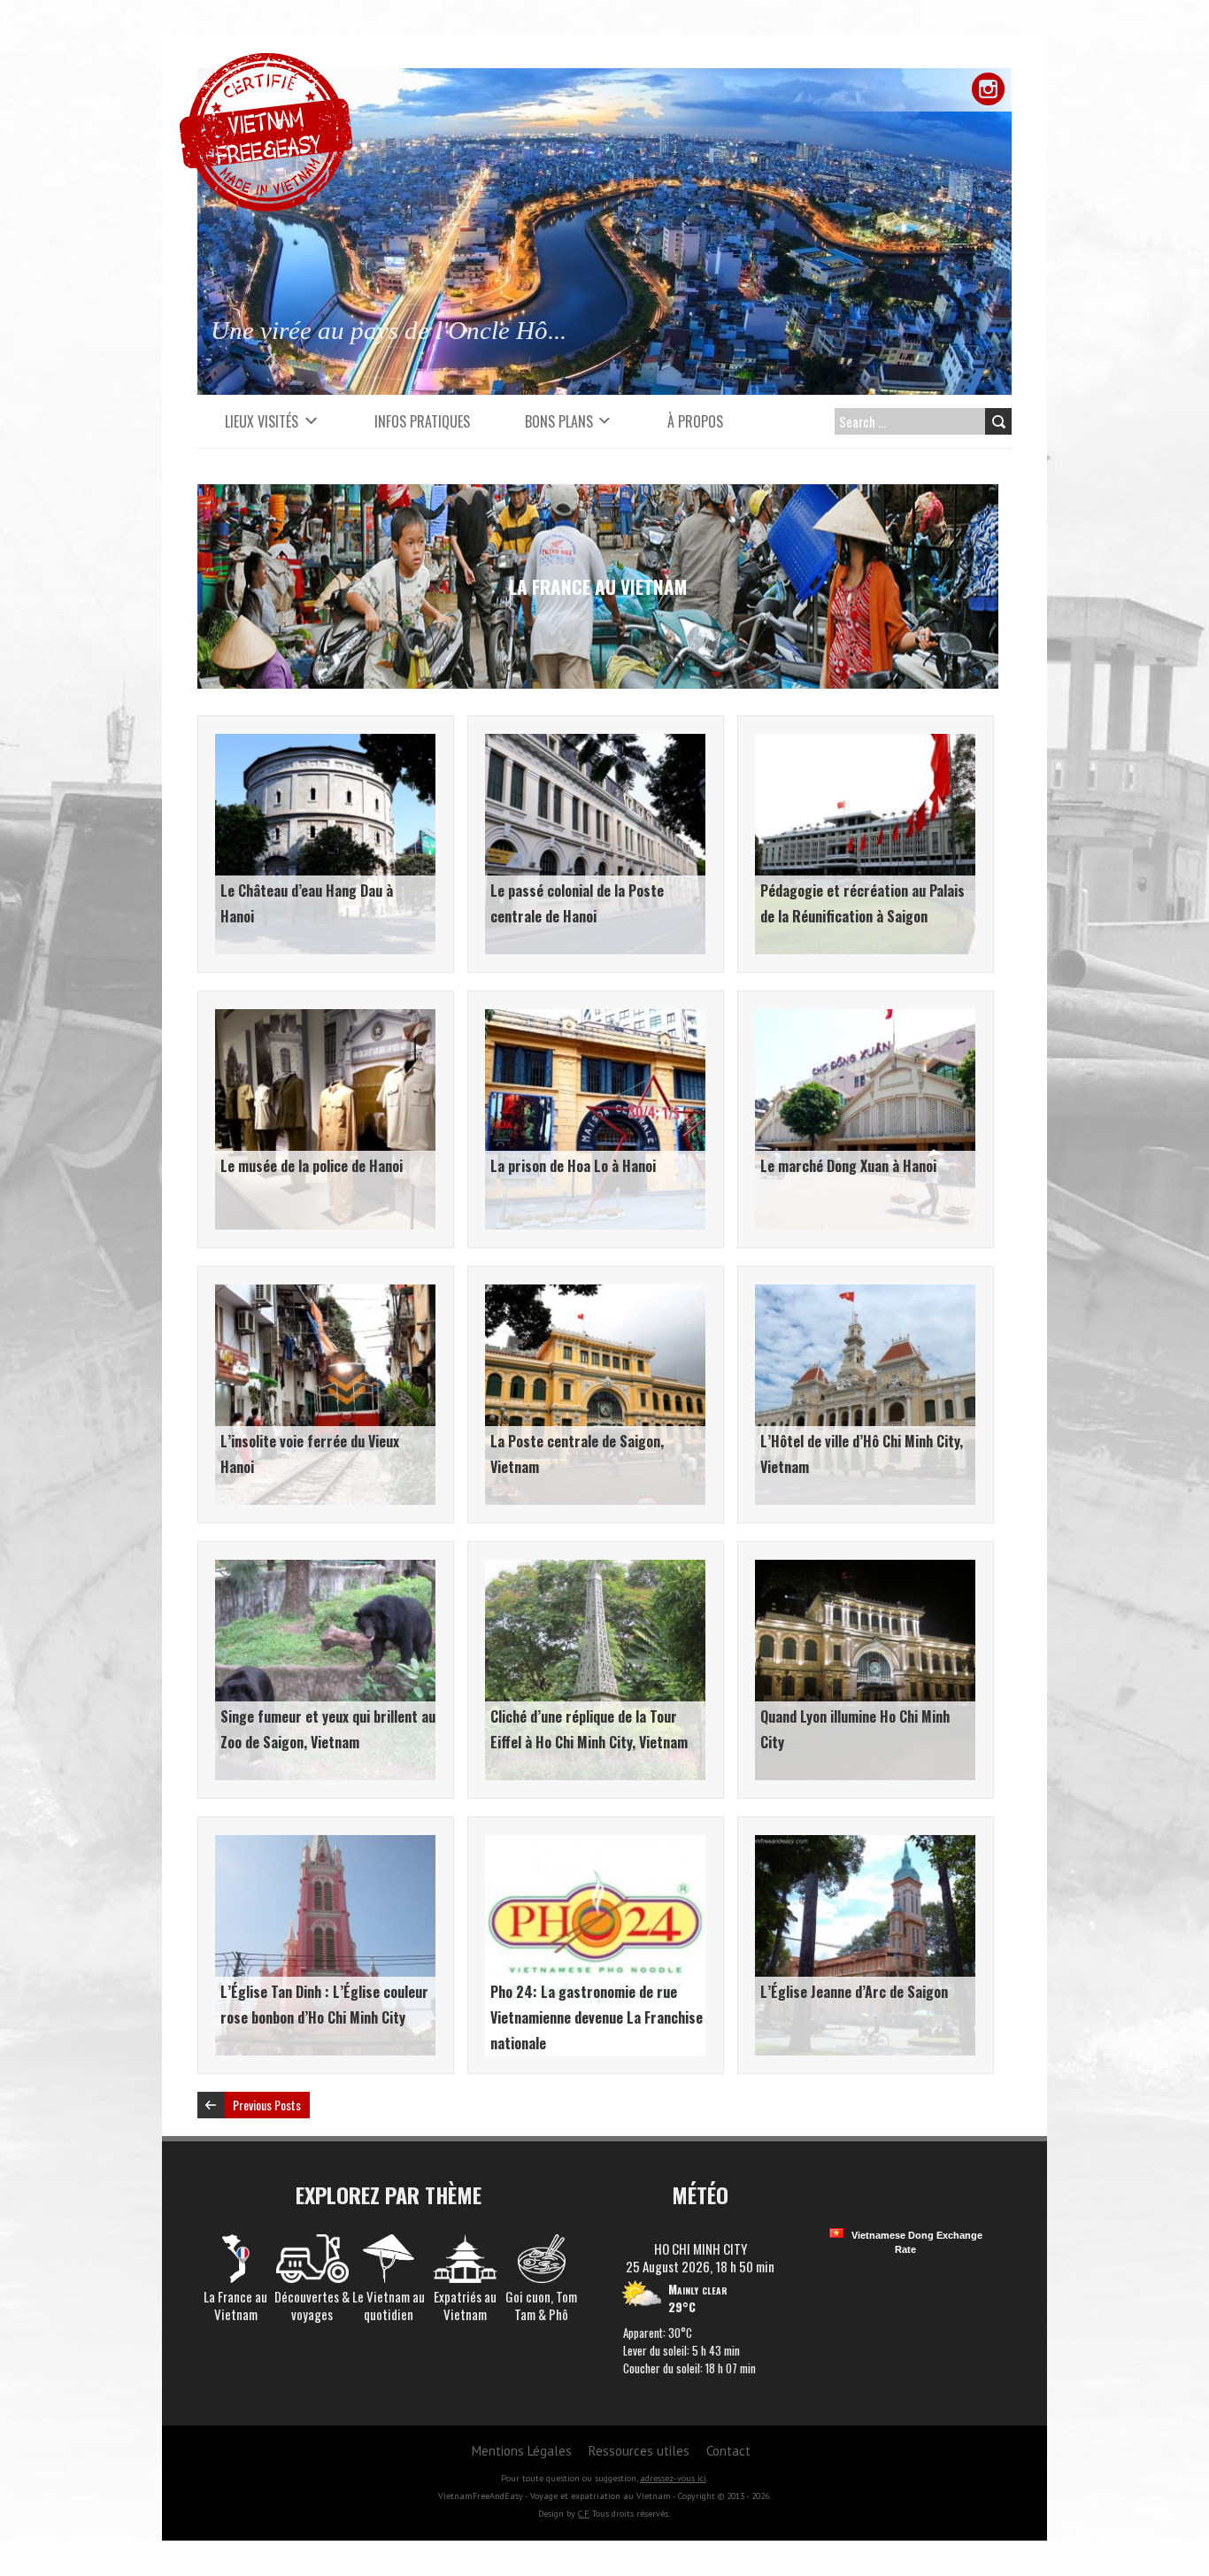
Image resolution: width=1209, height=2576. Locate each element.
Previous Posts (267, 2105)
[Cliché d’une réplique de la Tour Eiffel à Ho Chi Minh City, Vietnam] (595, 1569)
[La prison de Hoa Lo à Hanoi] (595, 1018)
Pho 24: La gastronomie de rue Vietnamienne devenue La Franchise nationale (597, 2017)
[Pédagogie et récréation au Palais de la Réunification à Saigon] (865, 743)
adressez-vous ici (673, 2478)
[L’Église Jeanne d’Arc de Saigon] (865, 1844)
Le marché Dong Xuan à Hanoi (848, 1166)
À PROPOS (695, 421)
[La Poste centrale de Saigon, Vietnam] (595, 1293)
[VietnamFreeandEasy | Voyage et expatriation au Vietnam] (266, 62)
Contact (728, 2451)
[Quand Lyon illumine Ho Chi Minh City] (865, 1569)
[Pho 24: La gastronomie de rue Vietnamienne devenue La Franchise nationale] (595, 1844)
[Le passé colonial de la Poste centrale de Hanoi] (595, 743)
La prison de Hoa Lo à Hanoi (573, 1166)
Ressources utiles (639, 2451)
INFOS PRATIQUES (422, 421)
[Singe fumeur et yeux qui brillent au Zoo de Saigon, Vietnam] (325, 1569)
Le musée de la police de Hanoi (312, 1166)
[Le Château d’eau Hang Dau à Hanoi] (325, 743)
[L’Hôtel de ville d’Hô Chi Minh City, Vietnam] (865, 1293)
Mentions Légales (522, 2451)
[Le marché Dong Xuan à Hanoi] (865, 1018)
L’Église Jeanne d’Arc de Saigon (854, 1992)
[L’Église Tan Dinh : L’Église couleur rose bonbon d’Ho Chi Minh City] (325, 1844)
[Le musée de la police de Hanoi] (325, 1018)
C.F (583, 2514)
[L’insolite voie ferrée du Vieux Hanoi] (325, 1293)
